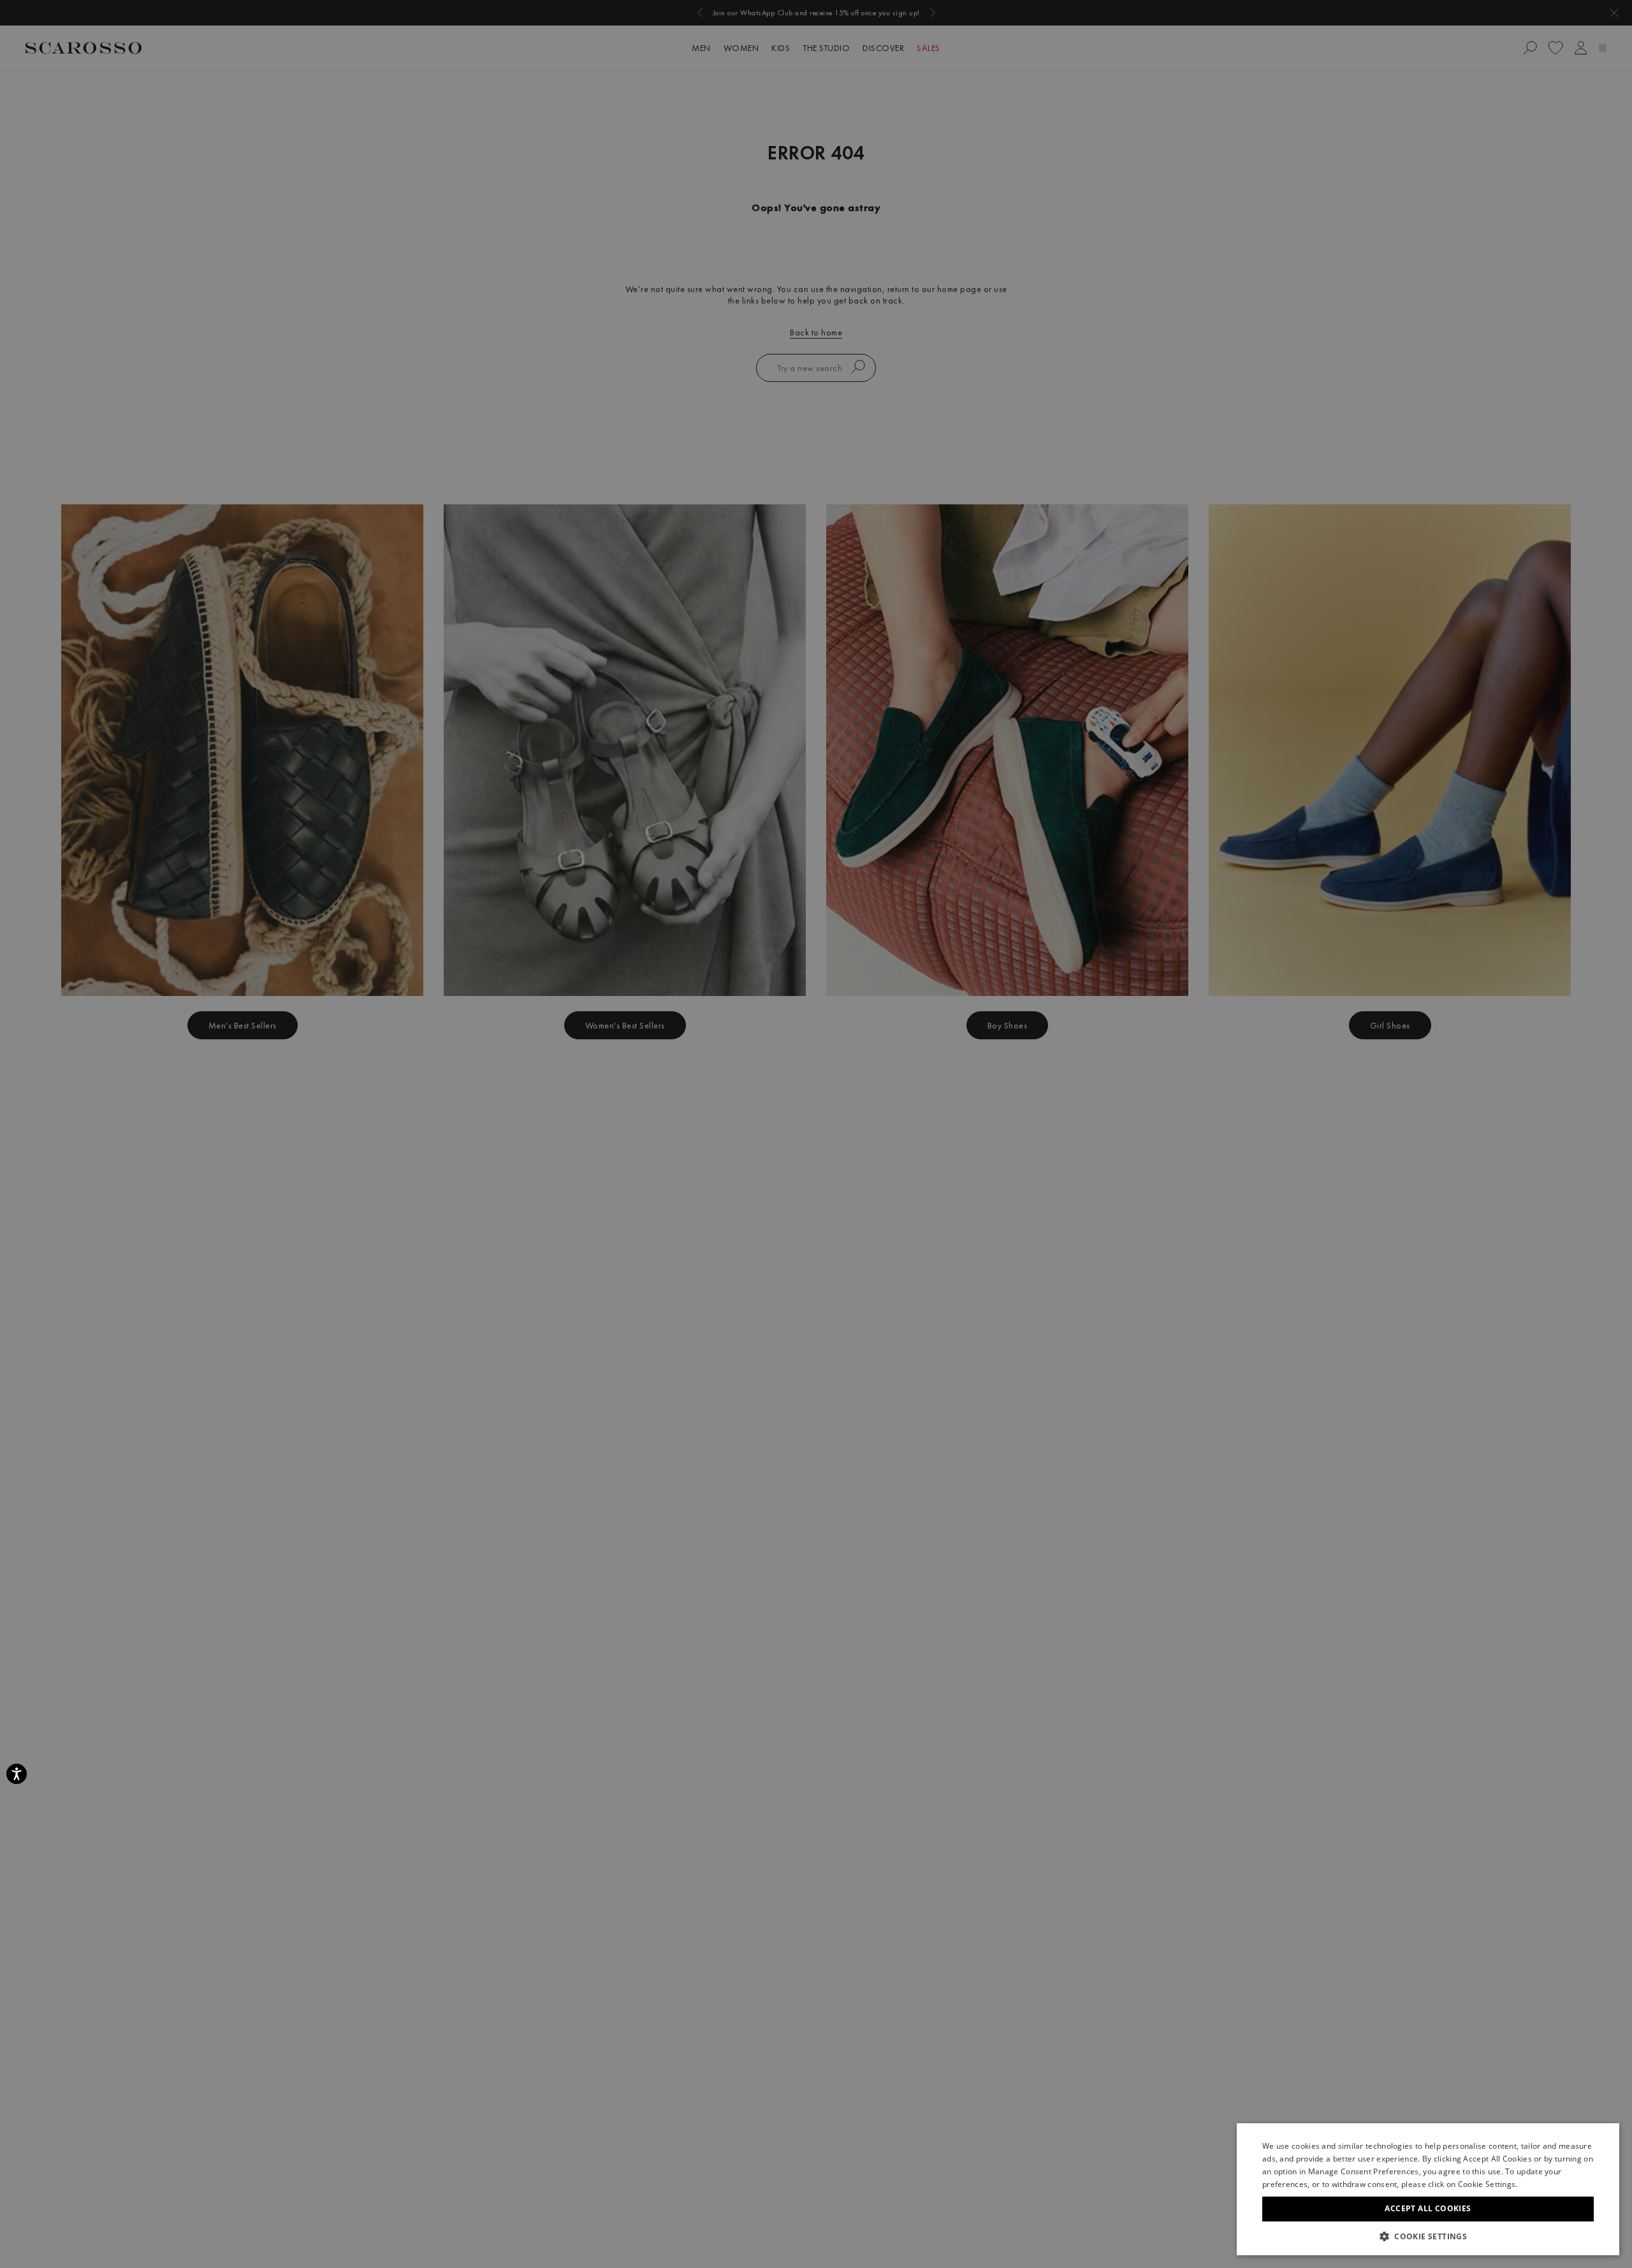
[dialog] (816, 1134)
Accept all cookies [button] (1428, 2208)
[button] (1428, 2236)
